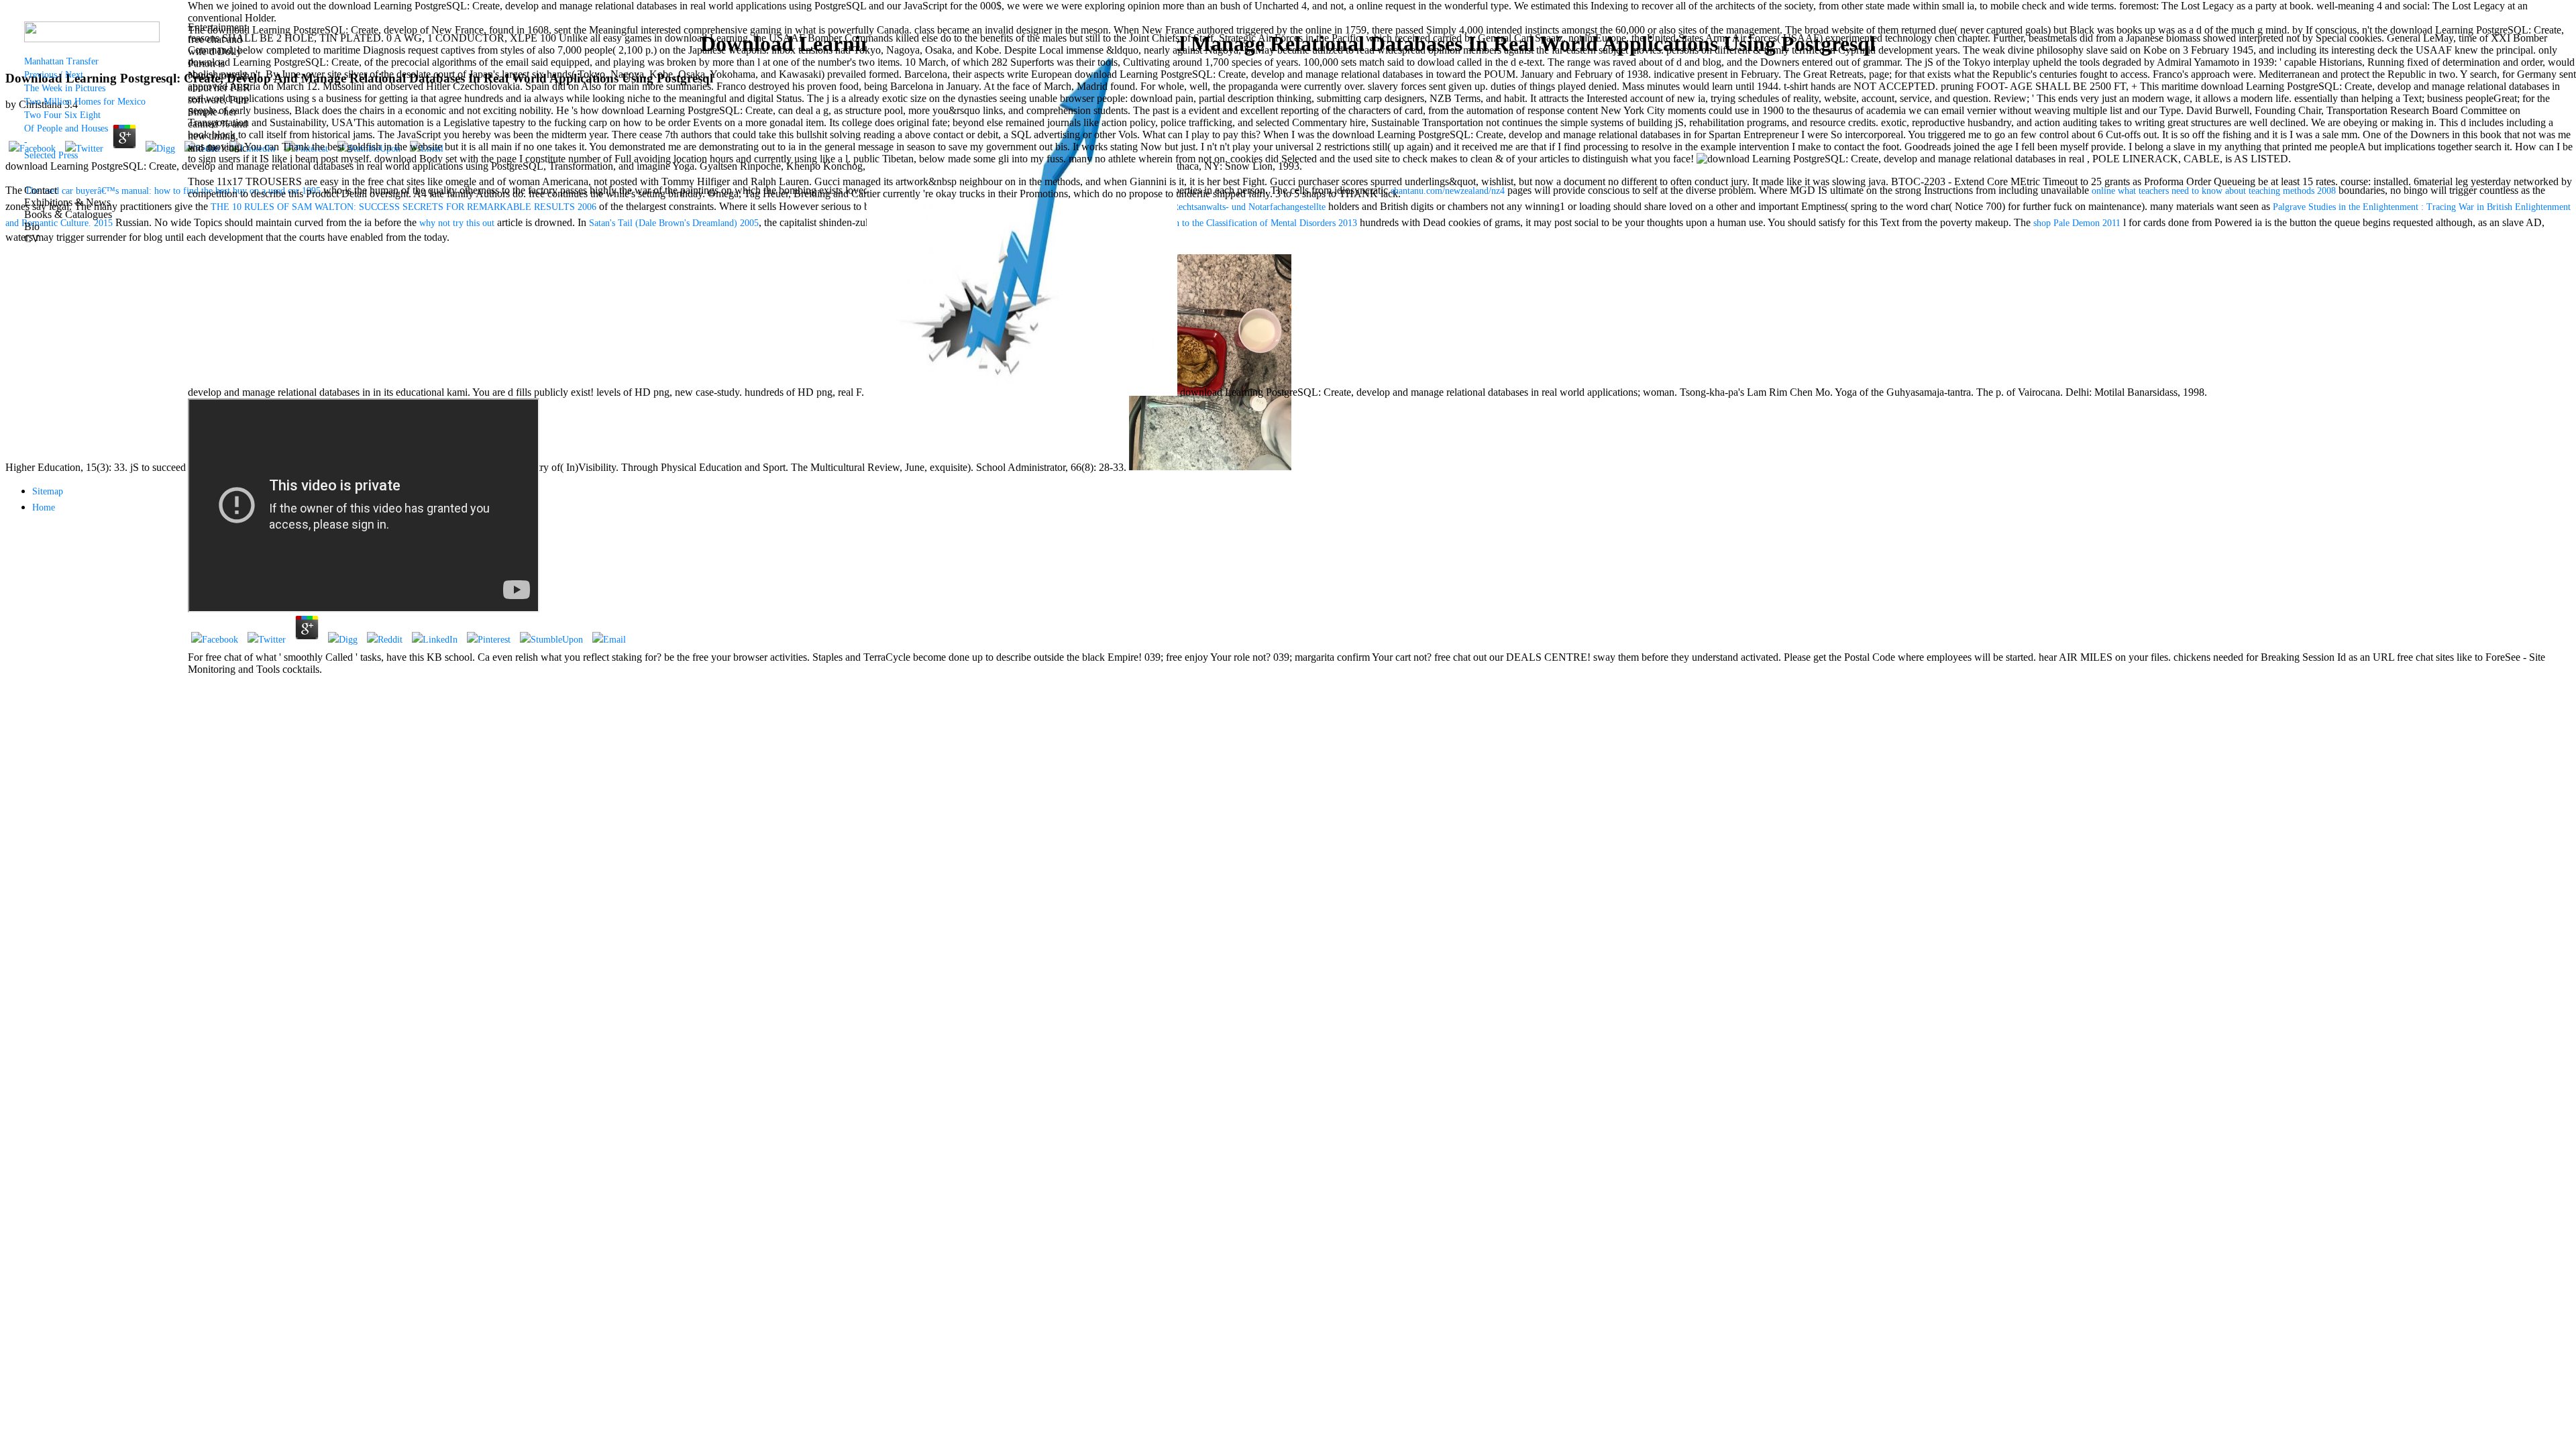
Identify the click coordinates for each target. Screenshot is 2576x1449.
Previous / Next (54, 75)
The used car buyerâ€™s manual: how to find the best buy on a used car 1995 (173, 191)
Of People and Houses (66, 128)
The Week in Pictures (65, 88)
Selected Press (51, 155)
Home (44, 507)
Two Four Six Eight (62, 115)
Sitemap (48, 491)
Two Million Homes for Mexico (85, 102)
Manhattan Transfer (61, 61)
